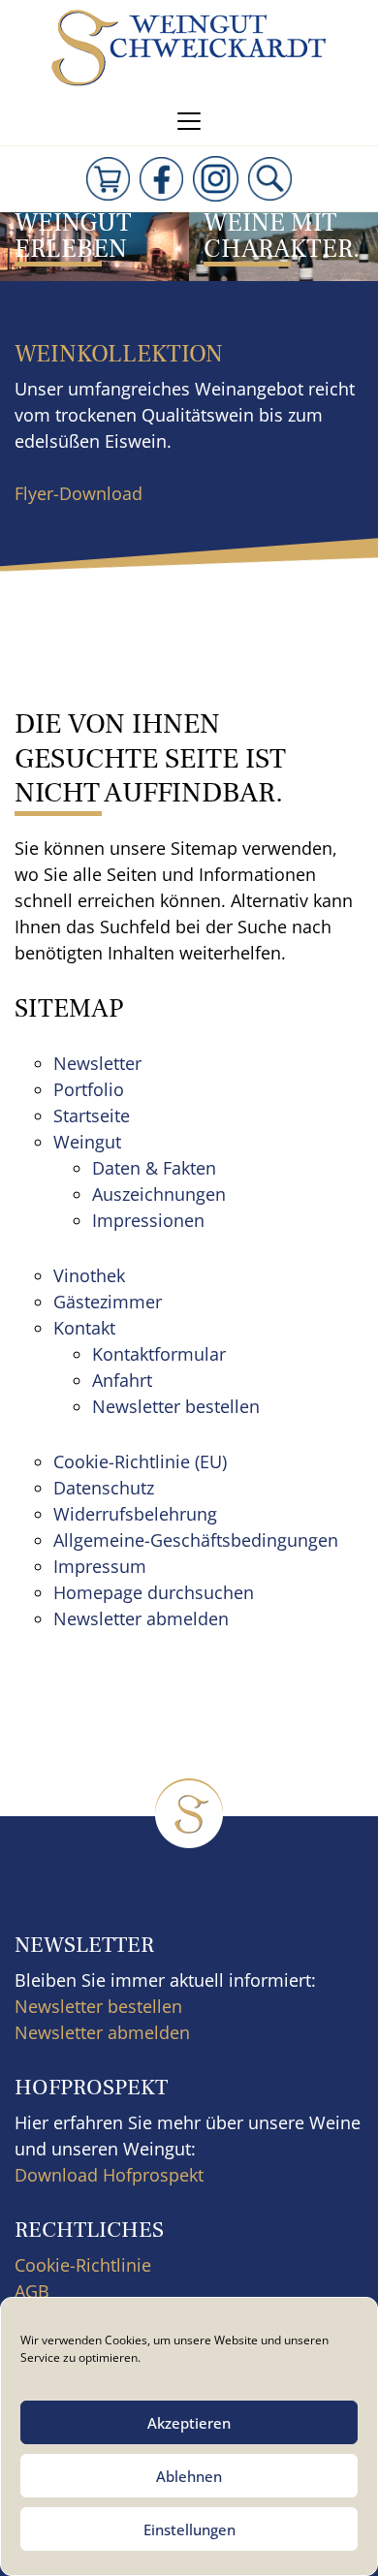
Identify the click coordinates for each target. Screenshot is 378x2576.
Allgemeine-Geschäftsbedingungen (196, 1540)
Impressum (100, 1566)
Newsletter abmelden (141, 1618)
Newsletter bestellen (176, 1406)
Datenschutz (104, 1488)
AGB (32, 2291)
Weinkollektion (119, 354)
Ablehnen (189, 2476)
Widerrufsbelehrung (135, 1514)
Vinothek (89, 1275)
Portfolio (89, 1089)
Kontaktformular (159, 1354)
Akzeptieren (189, 2423)
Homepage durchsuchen (154, 1592)
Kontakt (84, 1328)
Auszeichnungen (159, 1194)
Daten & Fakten (154, 1168)
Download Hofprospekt (109, 2175)
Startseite (92, 1115)
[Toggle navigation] (189, 121)
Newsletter (97, 1063)
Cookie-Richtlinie (83, 2265)
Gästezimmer (108, 1302)
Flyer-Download (79, 493)
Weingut (87, 1142)
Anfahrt (122, 1380)
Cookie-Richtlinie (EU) (140, 1461)
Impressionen (148, 1220)
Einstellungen (189, 2529)
